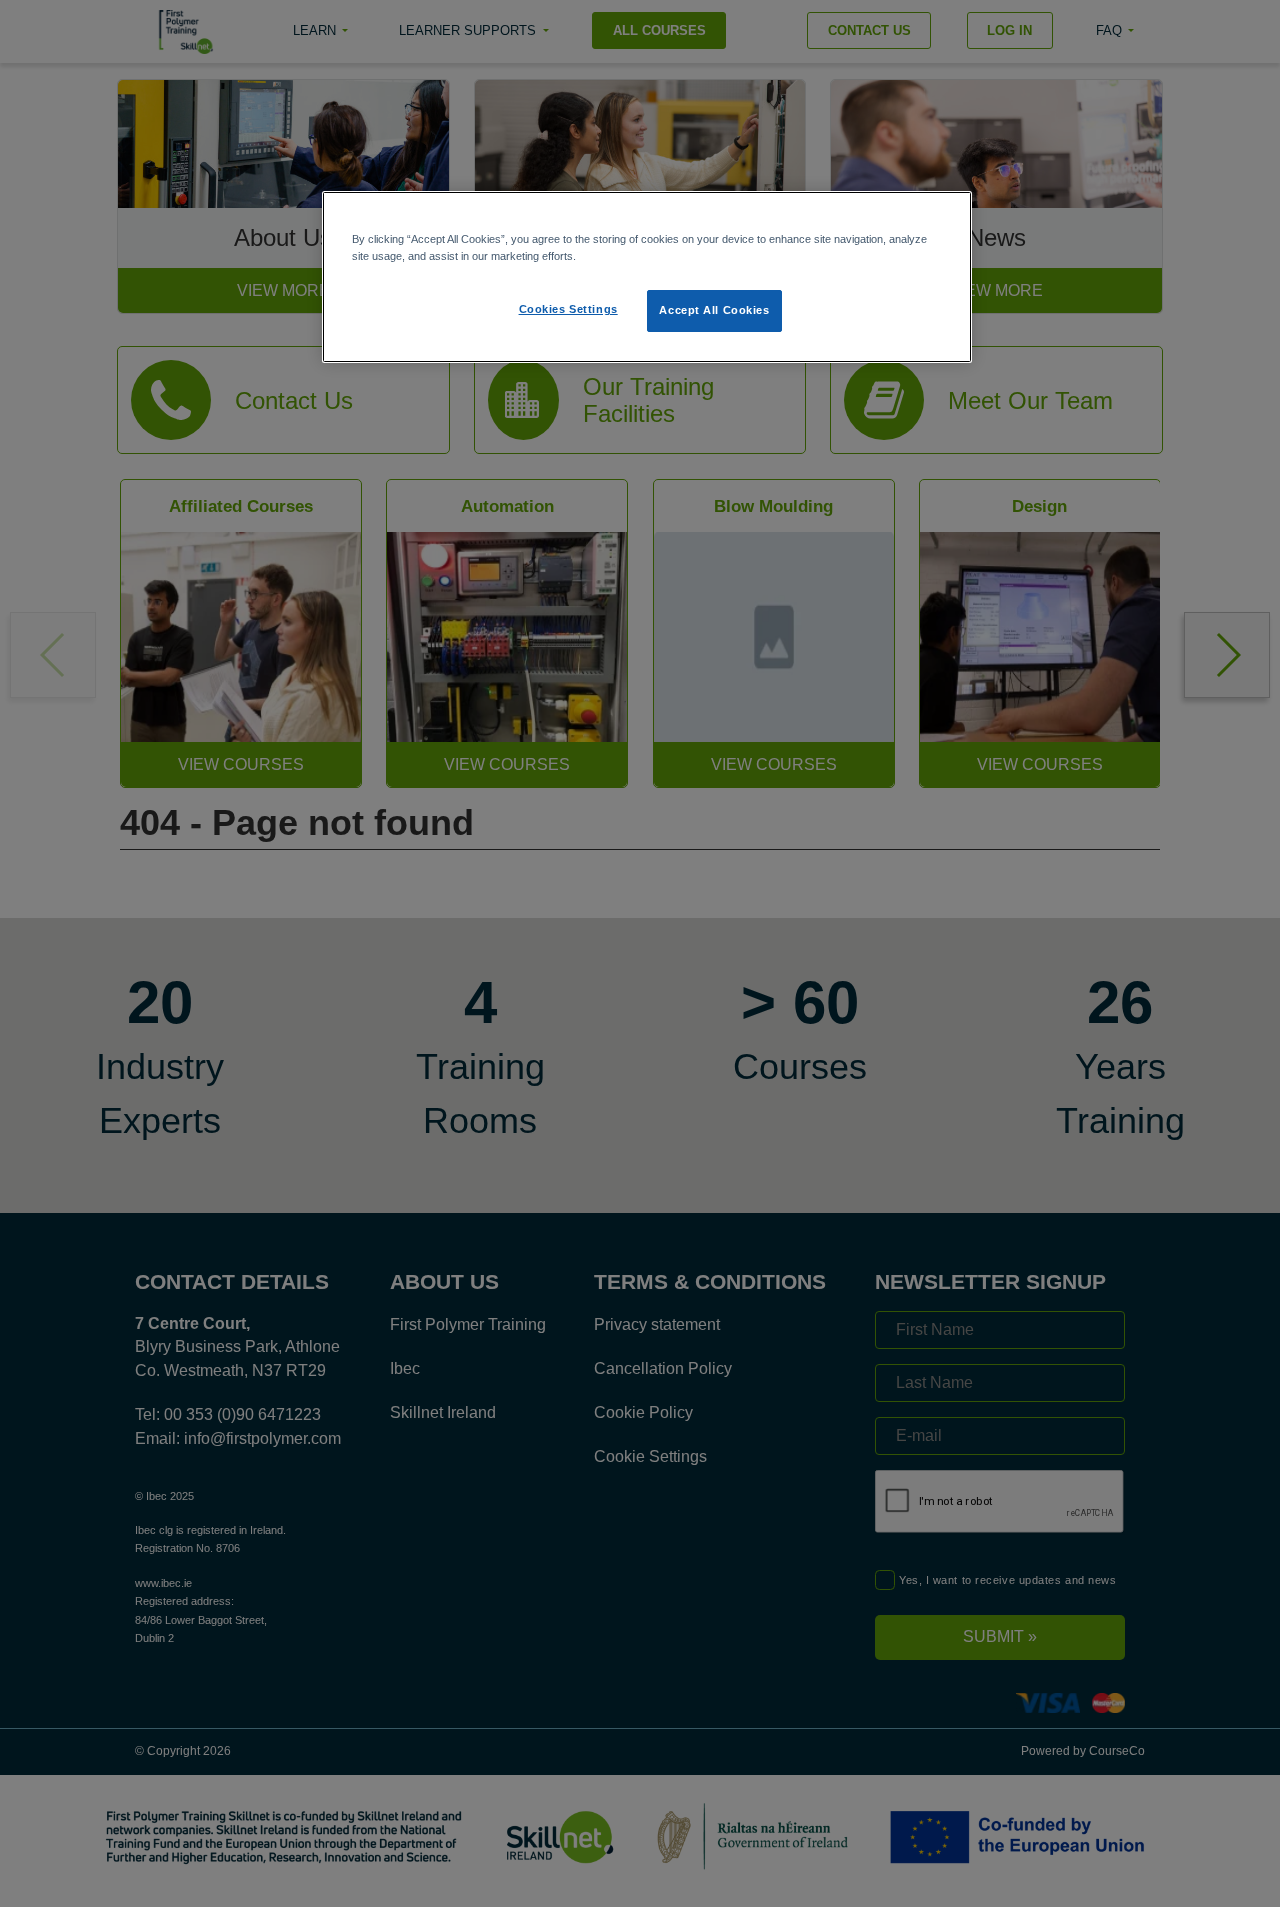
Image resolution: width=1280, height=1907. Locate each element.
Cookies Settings (568, 309)
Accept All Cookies (714, 310)
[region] (647, 277)
